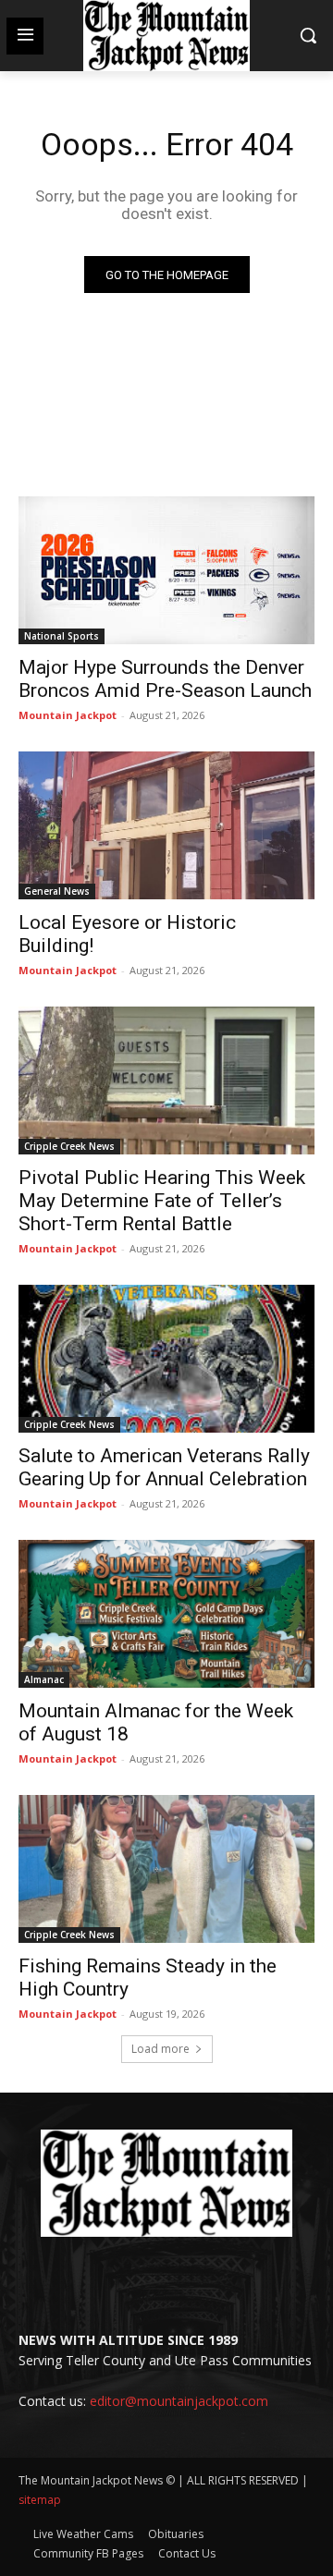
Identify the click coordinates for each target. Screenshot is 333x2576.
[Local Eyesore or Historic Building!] (166, 825)
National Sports (62, 636)
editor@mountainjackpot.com (179, 2401)
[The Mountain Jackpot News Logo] (166, 36)
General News (57, 891)
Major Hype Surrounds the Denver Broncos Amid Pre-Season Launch (165, 679)
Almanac (44, 1679)
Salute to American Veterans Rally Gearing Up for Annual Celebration (164, 1467)
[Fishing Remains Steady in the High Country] (166, 1869)
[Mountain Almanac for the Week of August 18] (166, 1614)
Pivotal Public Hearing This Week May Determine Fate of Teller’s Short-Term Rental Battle (162, 1201)
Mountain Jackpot (68, 715)
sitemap (40, 2500)
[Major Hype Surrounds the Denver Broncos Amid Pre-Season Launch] (166, 570)
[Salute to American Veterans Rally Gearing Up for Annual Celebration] (166, 1359)
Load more (160, 2049)
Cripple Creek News (69, 1146)
